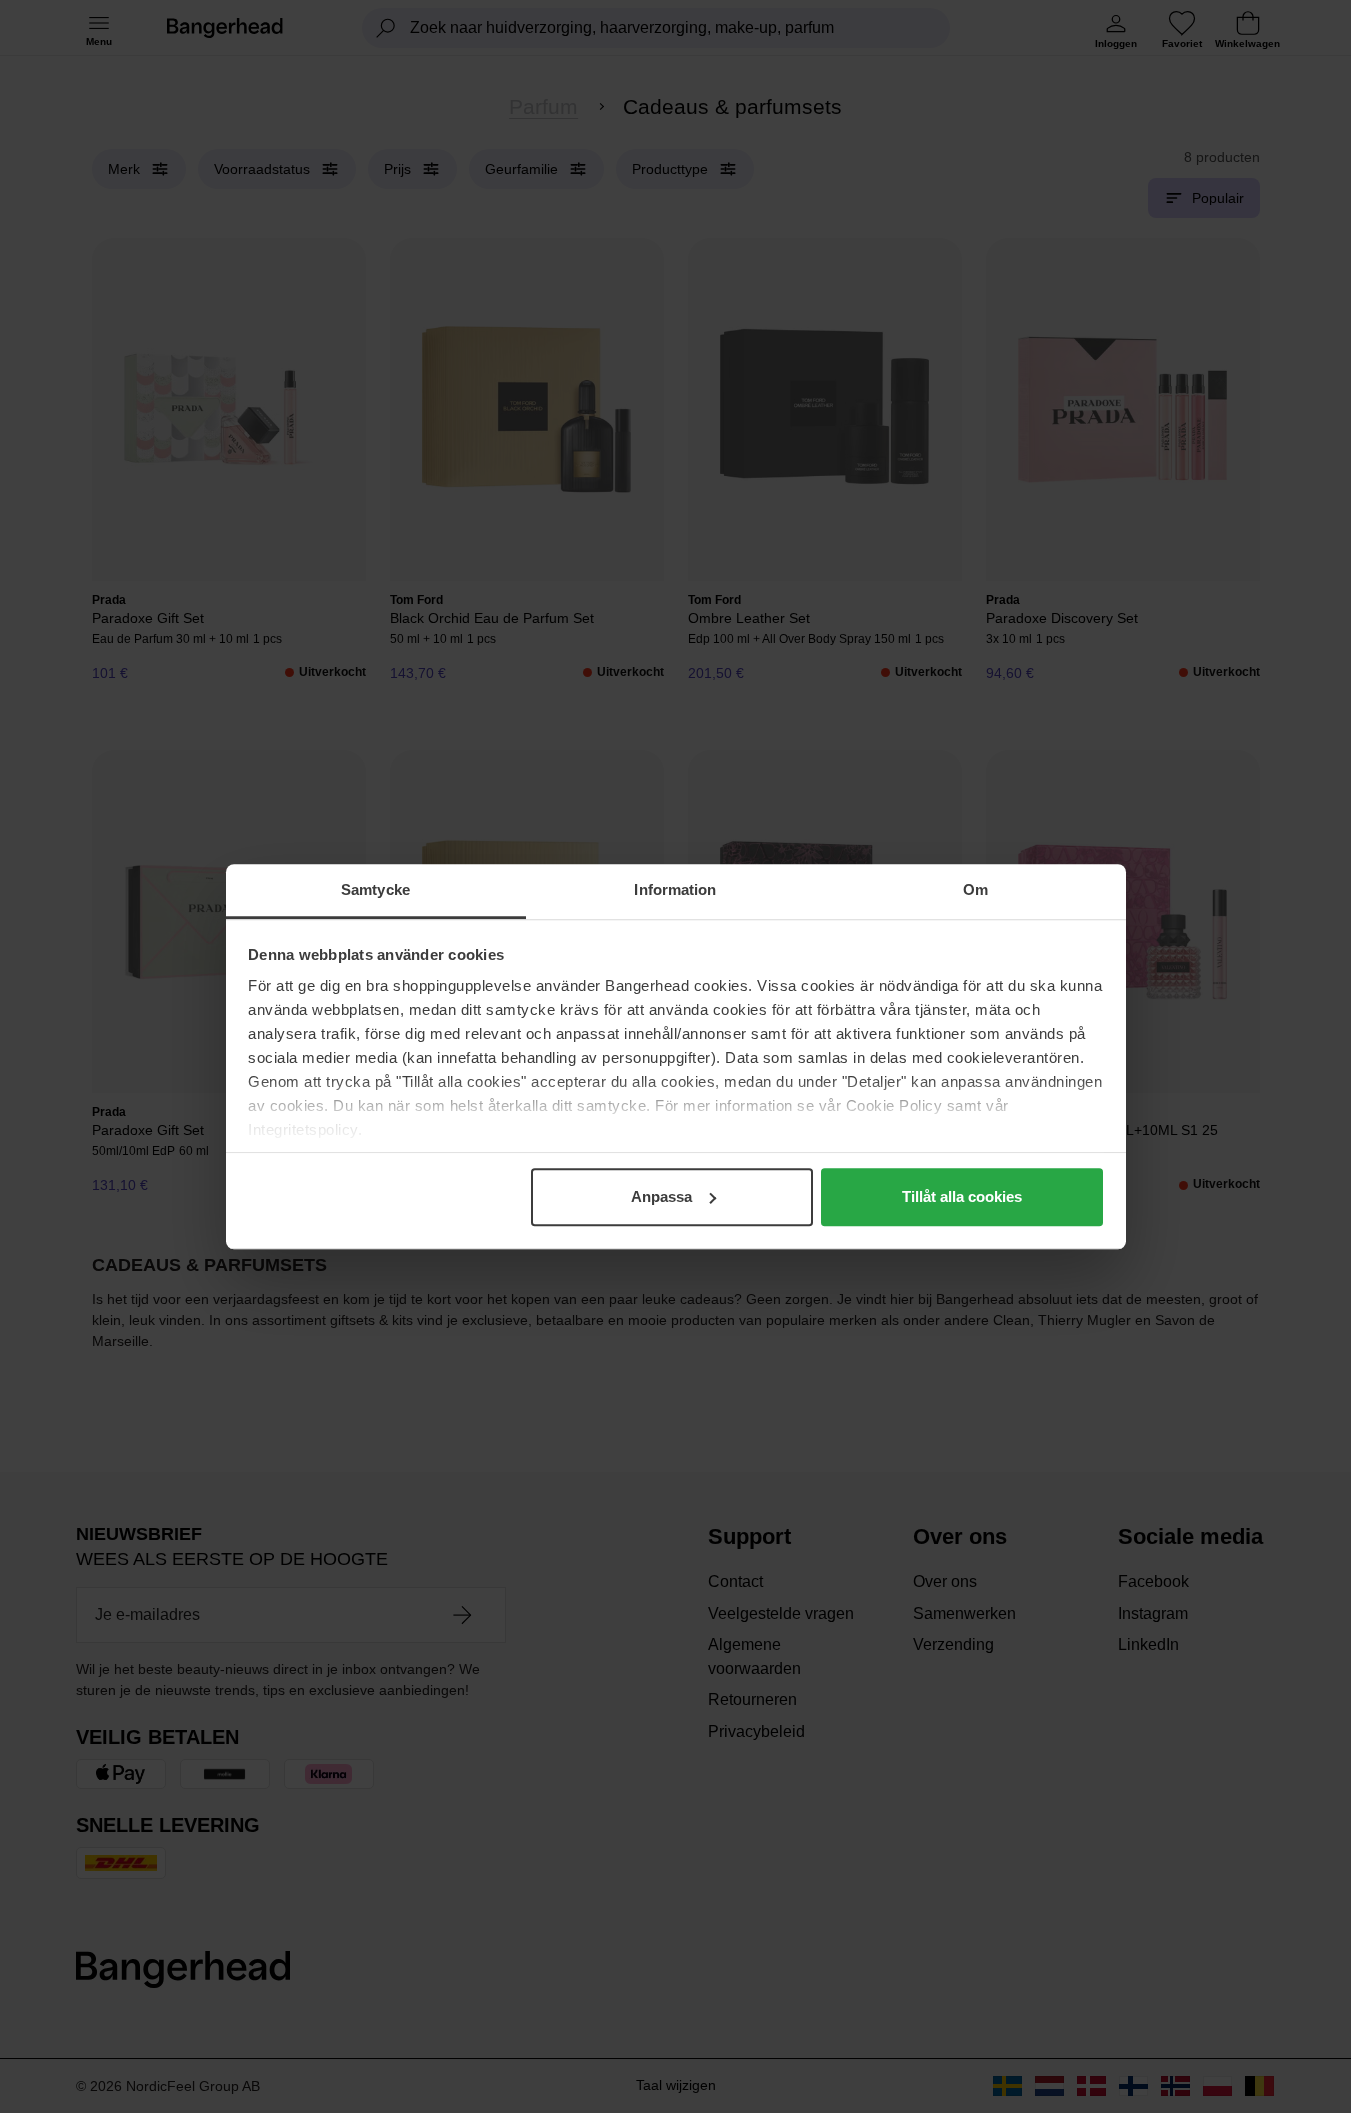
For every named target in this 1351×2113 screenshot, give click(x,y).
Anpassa (661, 1196)
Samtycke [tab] (375, 889)
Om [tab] (975, 889)
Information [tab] (675, 889)
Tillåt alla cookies (962, 1196)
